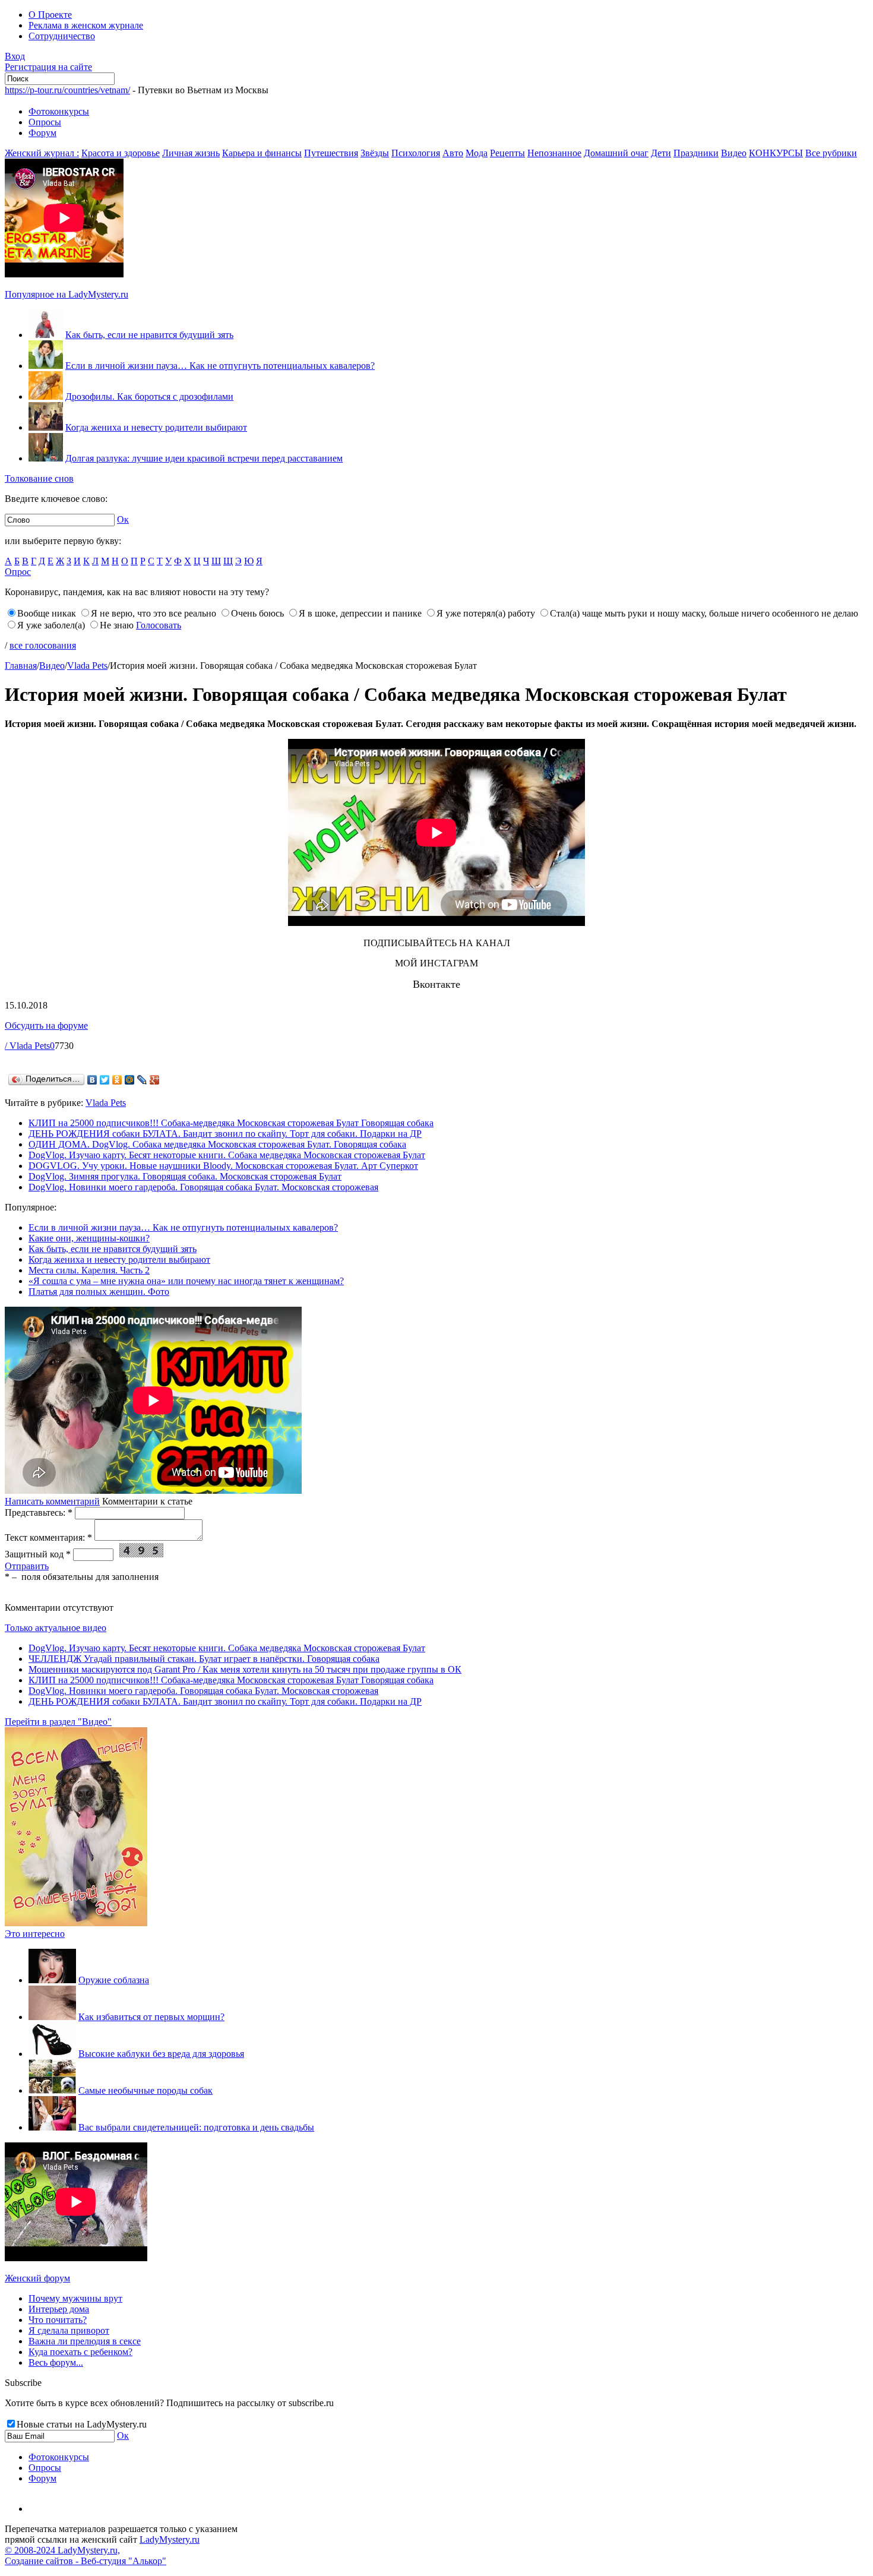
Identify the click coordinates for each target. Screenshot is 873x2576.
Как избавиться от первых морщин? (151, 2017)
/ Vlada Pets (27, 1046)
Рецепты (507, 153)
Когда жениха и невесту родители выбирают (156, 427)
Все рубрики (831, 153)
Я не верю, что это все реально (154, 613)
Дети (661, 153)
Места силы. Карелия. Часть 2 (89, 1270)
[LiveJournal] (142, 1080)
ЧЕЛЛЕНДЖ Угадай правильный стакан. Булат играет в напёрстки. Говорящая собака (204, 1659)
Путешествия (331, 153)
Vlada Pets (87, 666)
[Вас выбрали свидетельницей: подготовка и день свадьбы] (52, 2127)
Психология (416, 153)
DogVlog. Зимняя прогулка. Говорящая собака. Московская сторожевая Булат (185, 1176)
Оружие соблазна (114, 1980)
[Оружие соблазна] (52, 1980)
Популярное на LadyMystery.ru (67, 294)
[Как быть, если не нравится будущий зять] (46, 335)
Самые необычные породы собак (145, 2090)
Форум (42, 133)
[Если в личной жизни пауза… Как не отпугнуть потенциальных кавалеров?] (46, 366)
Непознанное (554, 153)
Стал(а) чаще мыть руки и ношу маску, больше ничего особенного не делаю (704, 613)
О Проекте (50, 15)
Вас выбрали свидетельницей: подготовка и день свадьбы (196, 2127)
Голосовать (159, 625)
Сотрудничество (62, 36)
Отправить (27, 1566)
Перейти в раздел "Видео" (58, 1722)
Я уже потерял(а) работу (486, 613)
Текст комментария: (48, 1537)
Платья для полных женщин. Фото (99, 1292)
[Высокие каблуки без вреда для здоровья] (52, 2054)
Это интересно (35, 1934)
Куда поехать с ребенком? (80, 2352)
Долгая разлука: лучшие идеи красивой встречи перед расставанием (204, 458)
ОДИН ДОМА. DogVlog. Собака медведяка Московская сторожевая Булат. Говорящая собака (217, 1144)
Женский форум (37, 2278)
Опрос (18, 572)
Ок (123, 519)
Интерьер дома (59, 2309)
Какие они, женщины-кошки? (89, 1238)
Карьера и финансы (262, 153)
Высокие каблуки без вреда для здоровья (161, 2054)
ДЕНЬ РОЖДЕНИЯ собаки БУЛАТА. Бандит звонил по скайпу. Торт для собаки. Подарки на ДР (225, 1134)
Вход (15, 56)
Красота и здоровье (121, 153)
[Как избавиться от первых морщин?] (52, 2017)
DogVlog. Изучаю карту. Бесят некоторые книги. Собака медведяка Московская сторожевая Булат (227, 1155)
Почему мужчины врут (75, 2298)
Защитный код (38, 1554)
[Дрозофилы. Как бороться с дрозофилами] (46, 396)
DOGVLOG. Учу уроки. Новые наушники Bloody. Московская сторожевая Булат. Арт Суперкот (223, 1166)
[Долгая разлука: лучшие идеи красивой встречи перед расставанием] (46, 458)
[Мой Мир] (130, 1080)
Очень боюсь (257, 613)
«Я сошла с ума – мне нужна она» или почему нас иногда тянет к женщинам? (186, 1281)
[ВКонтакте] (92, 1080)
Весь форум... (56, 2362)
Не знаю (117, 625)
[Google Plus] (155, 1080)
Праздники (696, 153)
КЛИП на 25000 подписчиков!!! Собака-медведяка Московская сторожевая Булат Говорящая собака (231, 1123)
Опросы (45, 122)
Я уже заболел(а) (51, 625)
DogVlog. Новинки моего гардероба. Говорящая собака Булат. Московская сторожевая (203, 1187)
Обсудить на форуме (46, 1025)
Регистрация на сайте (48, 67)
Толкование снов (39, 478)
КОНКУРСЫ (776, 153)
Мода (477, 153)
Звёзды (375, 153)
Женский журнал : (42, 153)
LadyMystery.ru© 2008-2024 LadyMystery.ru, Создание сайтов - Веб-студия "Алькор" (102, 2550)
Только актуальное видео (56, 1628)
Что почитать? (58, 2320)
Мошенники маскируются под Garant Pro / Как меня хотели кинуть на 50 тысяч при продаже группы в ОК (245, 1669)
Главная (21, 666)
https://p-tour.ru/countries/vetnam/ (67, 90)
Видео (734, 153)
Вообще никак (47, 613)
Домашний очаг (616, 153)
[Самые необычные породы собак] (52, 2090)
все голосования (43, 645)
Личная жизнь (191, 153)
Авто (453, 153)
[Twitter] (105, 1080)
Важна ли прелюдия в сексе (85, 2341)
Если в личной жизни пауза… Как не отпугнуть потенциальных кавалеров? (220, 366)
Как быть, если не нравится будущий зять (149, 335)
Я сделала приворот (69, 2330)
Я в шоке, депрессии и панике (360, 613)
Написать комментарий (52, 1501)
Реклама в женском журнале (86, 25)
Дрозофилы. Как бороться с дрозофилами (149, 396)
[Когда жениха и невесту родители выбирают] (46, 427)
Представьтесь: (39, 1513)
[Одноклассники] (117, 1080)
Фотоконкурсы (59, 111)
